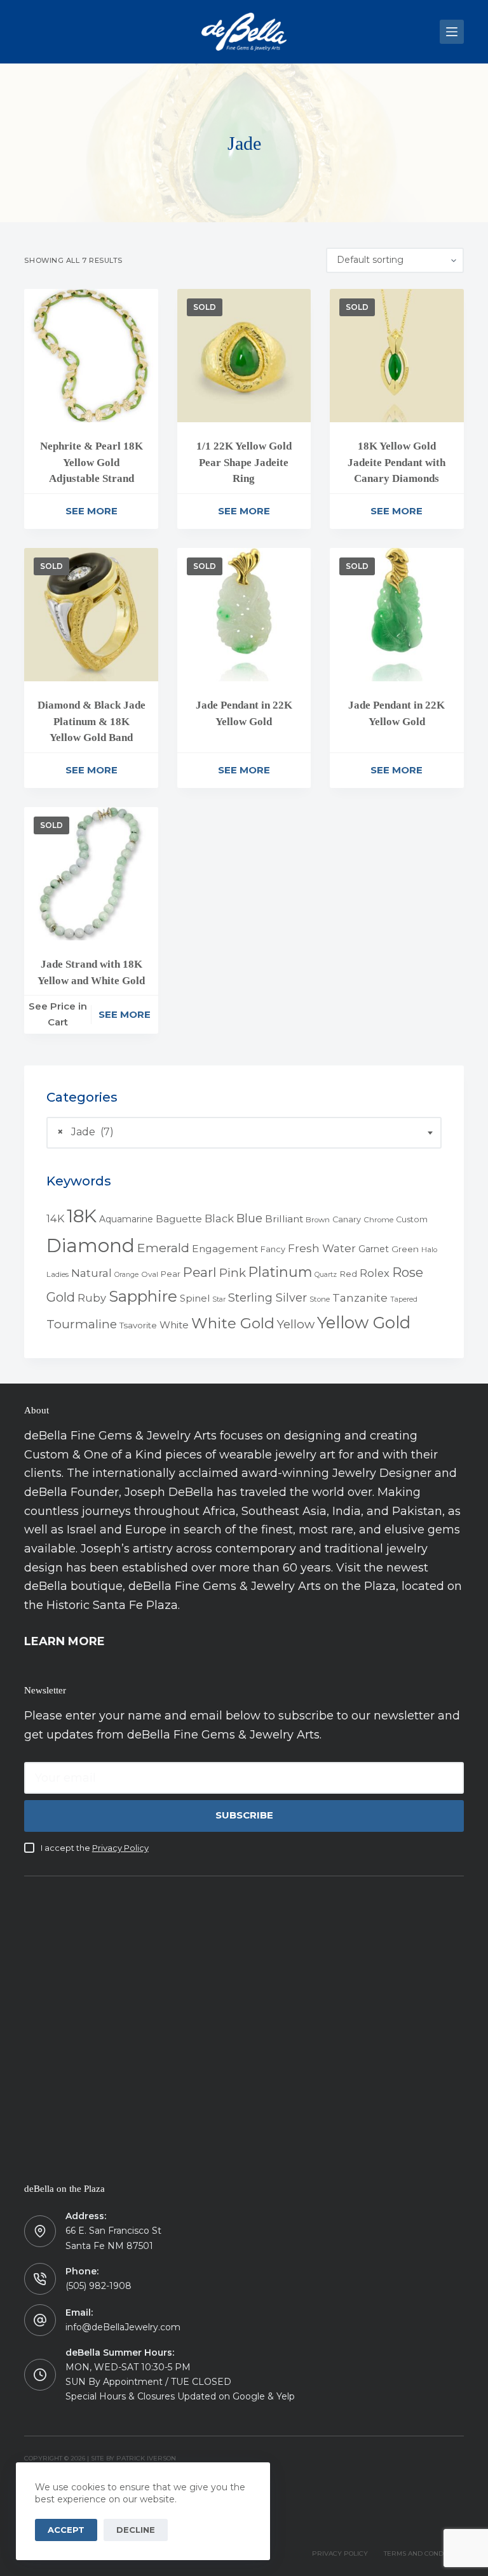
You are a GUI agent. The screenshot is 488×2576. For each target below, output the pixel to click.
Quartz (326, 1275)
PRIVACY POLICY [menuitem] (340, 2553)
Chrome (378, 1220)
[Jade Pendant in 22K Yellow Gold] (244, 615)
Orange (126, 1275)
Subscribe (244, 1815)
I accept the (95, 1848)
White (174, 1325)
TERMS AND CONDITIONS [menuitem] (424, 2553)
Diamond (91, 1245)
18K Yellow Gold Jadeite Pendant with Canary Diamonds (396, 462)
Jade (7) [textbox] (85, 1132)
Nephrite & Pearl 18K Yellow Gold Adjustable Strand (91, 462)
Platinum (280, 1272)
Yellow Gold (364, 1322)
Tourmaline (82, 1324)
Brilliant (284, 1219)
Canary (347, 1219)
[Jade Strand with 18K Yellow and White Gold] (91, 874)
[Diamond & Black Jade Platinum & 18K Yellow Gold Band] (91, 615)
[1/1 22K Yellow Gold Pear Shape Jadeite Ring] (244, 356)
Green (405, 1249)
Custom (412, 1219)
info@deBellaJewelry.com (123, 2327)
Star (219, 1299)
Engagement (225, 1249)
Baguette (179, 1219)
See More (91, 511)
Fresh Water (322, 1248)
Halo (429, 1250)
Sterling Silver (268, 1298)
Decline (136, 2530)
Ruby (92, 1298)
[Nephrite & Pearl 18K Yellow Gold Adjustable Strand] (91, 356)
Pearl (200, 1272)
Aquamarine (126, 1219)
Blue (249, 1218)
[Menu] (452, 32)
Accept (66, 2530)
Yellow (296, 1324)
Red (348, 1274)
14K (55, 1218)
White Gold (233, 1323)
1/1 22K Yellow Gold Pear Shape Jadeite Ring (244, 462)
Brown (318, 1220)
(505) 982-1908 (98, 2286)
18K (82, 1216)
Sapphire (143, 1296)
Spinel (195, 1298)
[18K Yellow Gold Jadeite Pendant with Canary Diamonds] (396, 356)
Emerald (163, 1248)
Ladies (58, 1274)
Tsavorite (138, 1325)
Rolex (375, 1273)
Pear (171, 1274)
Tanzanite (360, 1298)
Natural (91, 1273)
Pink (233, 1273)
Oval (150, 1274)
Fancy (273, 1249)
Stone (320, 1299)
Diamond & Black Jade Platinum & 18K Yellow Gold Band (91, 721)
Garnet (374, 1249)
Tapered (404, 1299)
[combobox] (244, 1133)
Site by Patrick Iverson (133, 2458)
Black (219, 1218)
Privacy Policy (120, 1848)
